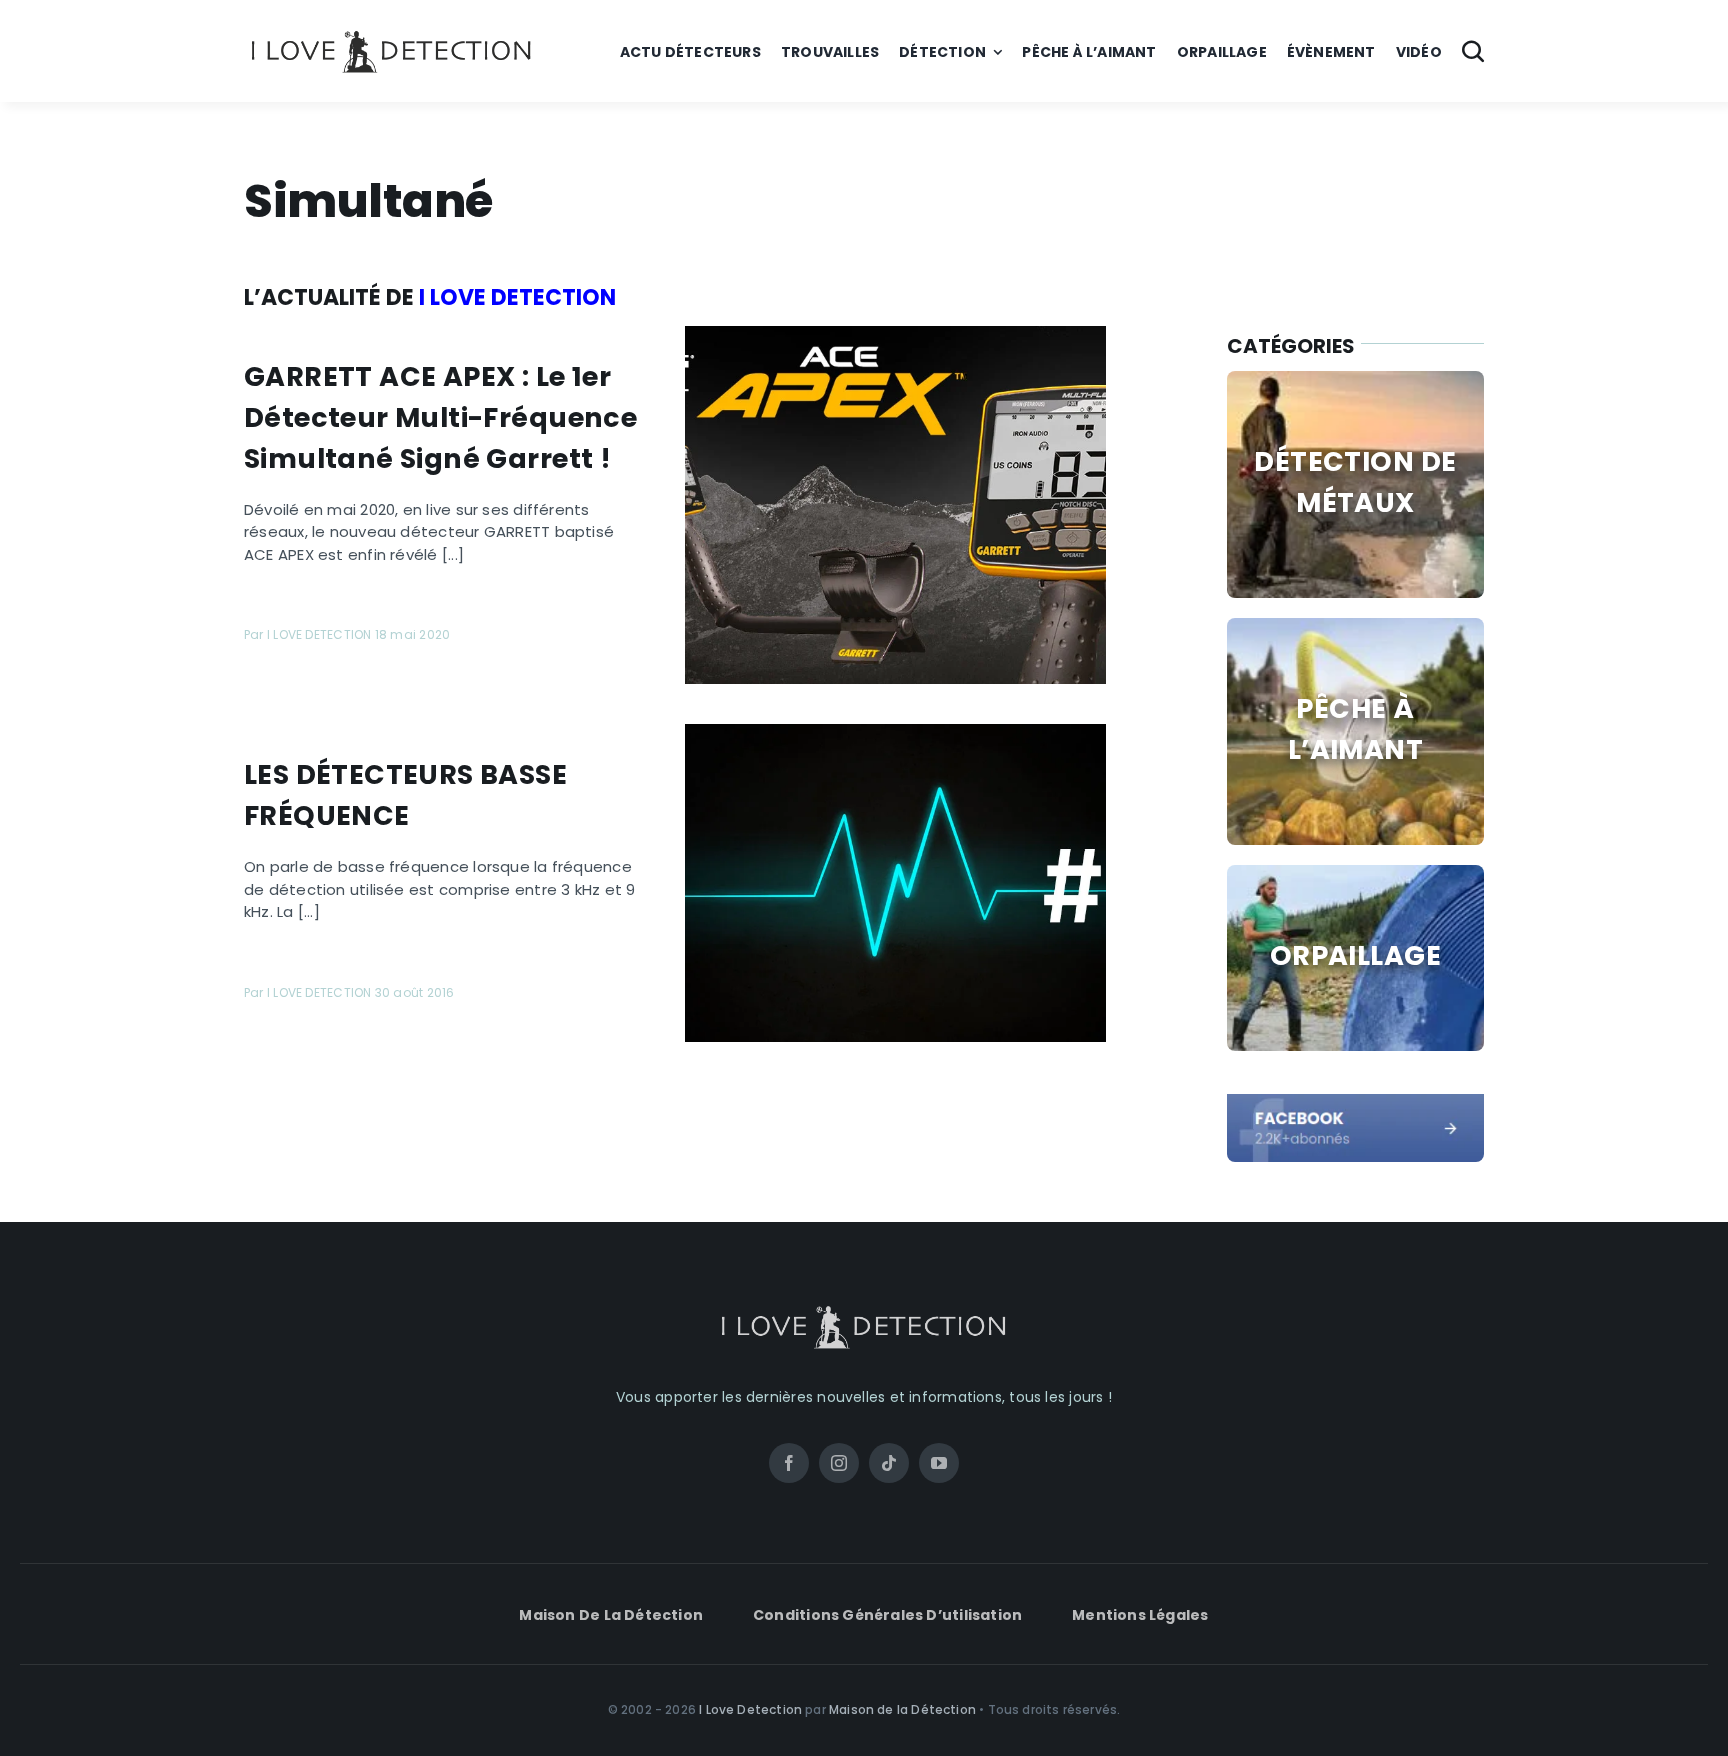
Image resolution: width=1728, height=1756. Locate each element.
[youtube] (939, 1463)
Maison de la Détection (902, 1709)
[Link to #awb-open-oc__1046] (1473, 51)
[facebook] (1355, 1101)
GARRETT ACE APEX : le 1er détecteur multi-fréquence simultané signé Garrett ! (440, 417)
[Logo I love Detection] (391, 34)
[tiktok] (889, 1463)
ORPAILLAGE (1355, 955)
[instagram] (839, 1463)
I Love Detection (750, 1709)
